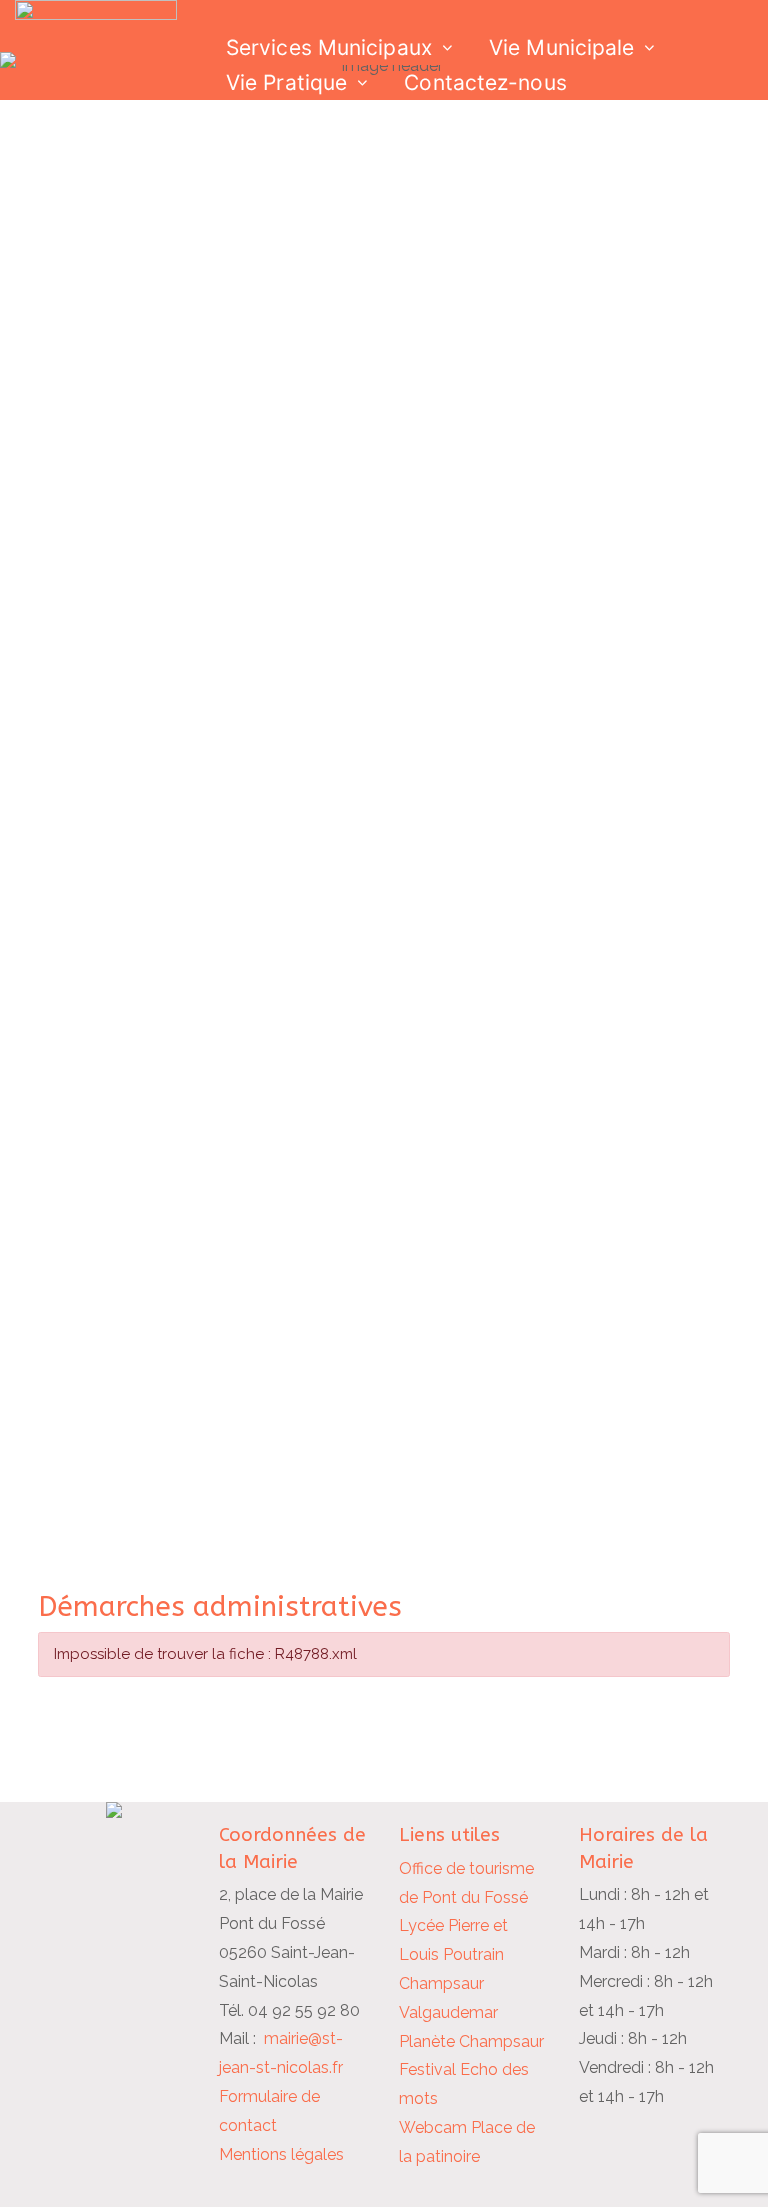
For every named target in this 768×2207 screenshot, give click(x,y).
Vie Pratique (286, 82)
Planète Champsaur (471, 2041)
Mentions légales (281, 2154)
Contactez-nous (485, 82)
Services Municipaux (329, 47)
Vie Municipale (561, 47)
